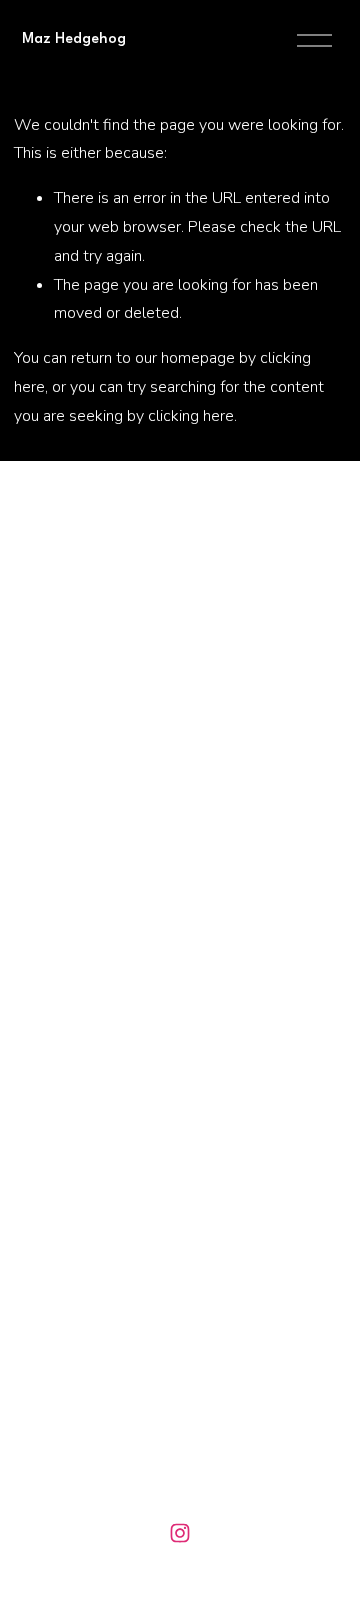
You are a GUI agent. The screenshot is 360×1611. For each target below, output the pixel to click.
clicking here (191, 416)
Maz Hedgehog (74, 39)
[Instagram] (180, 1533)
